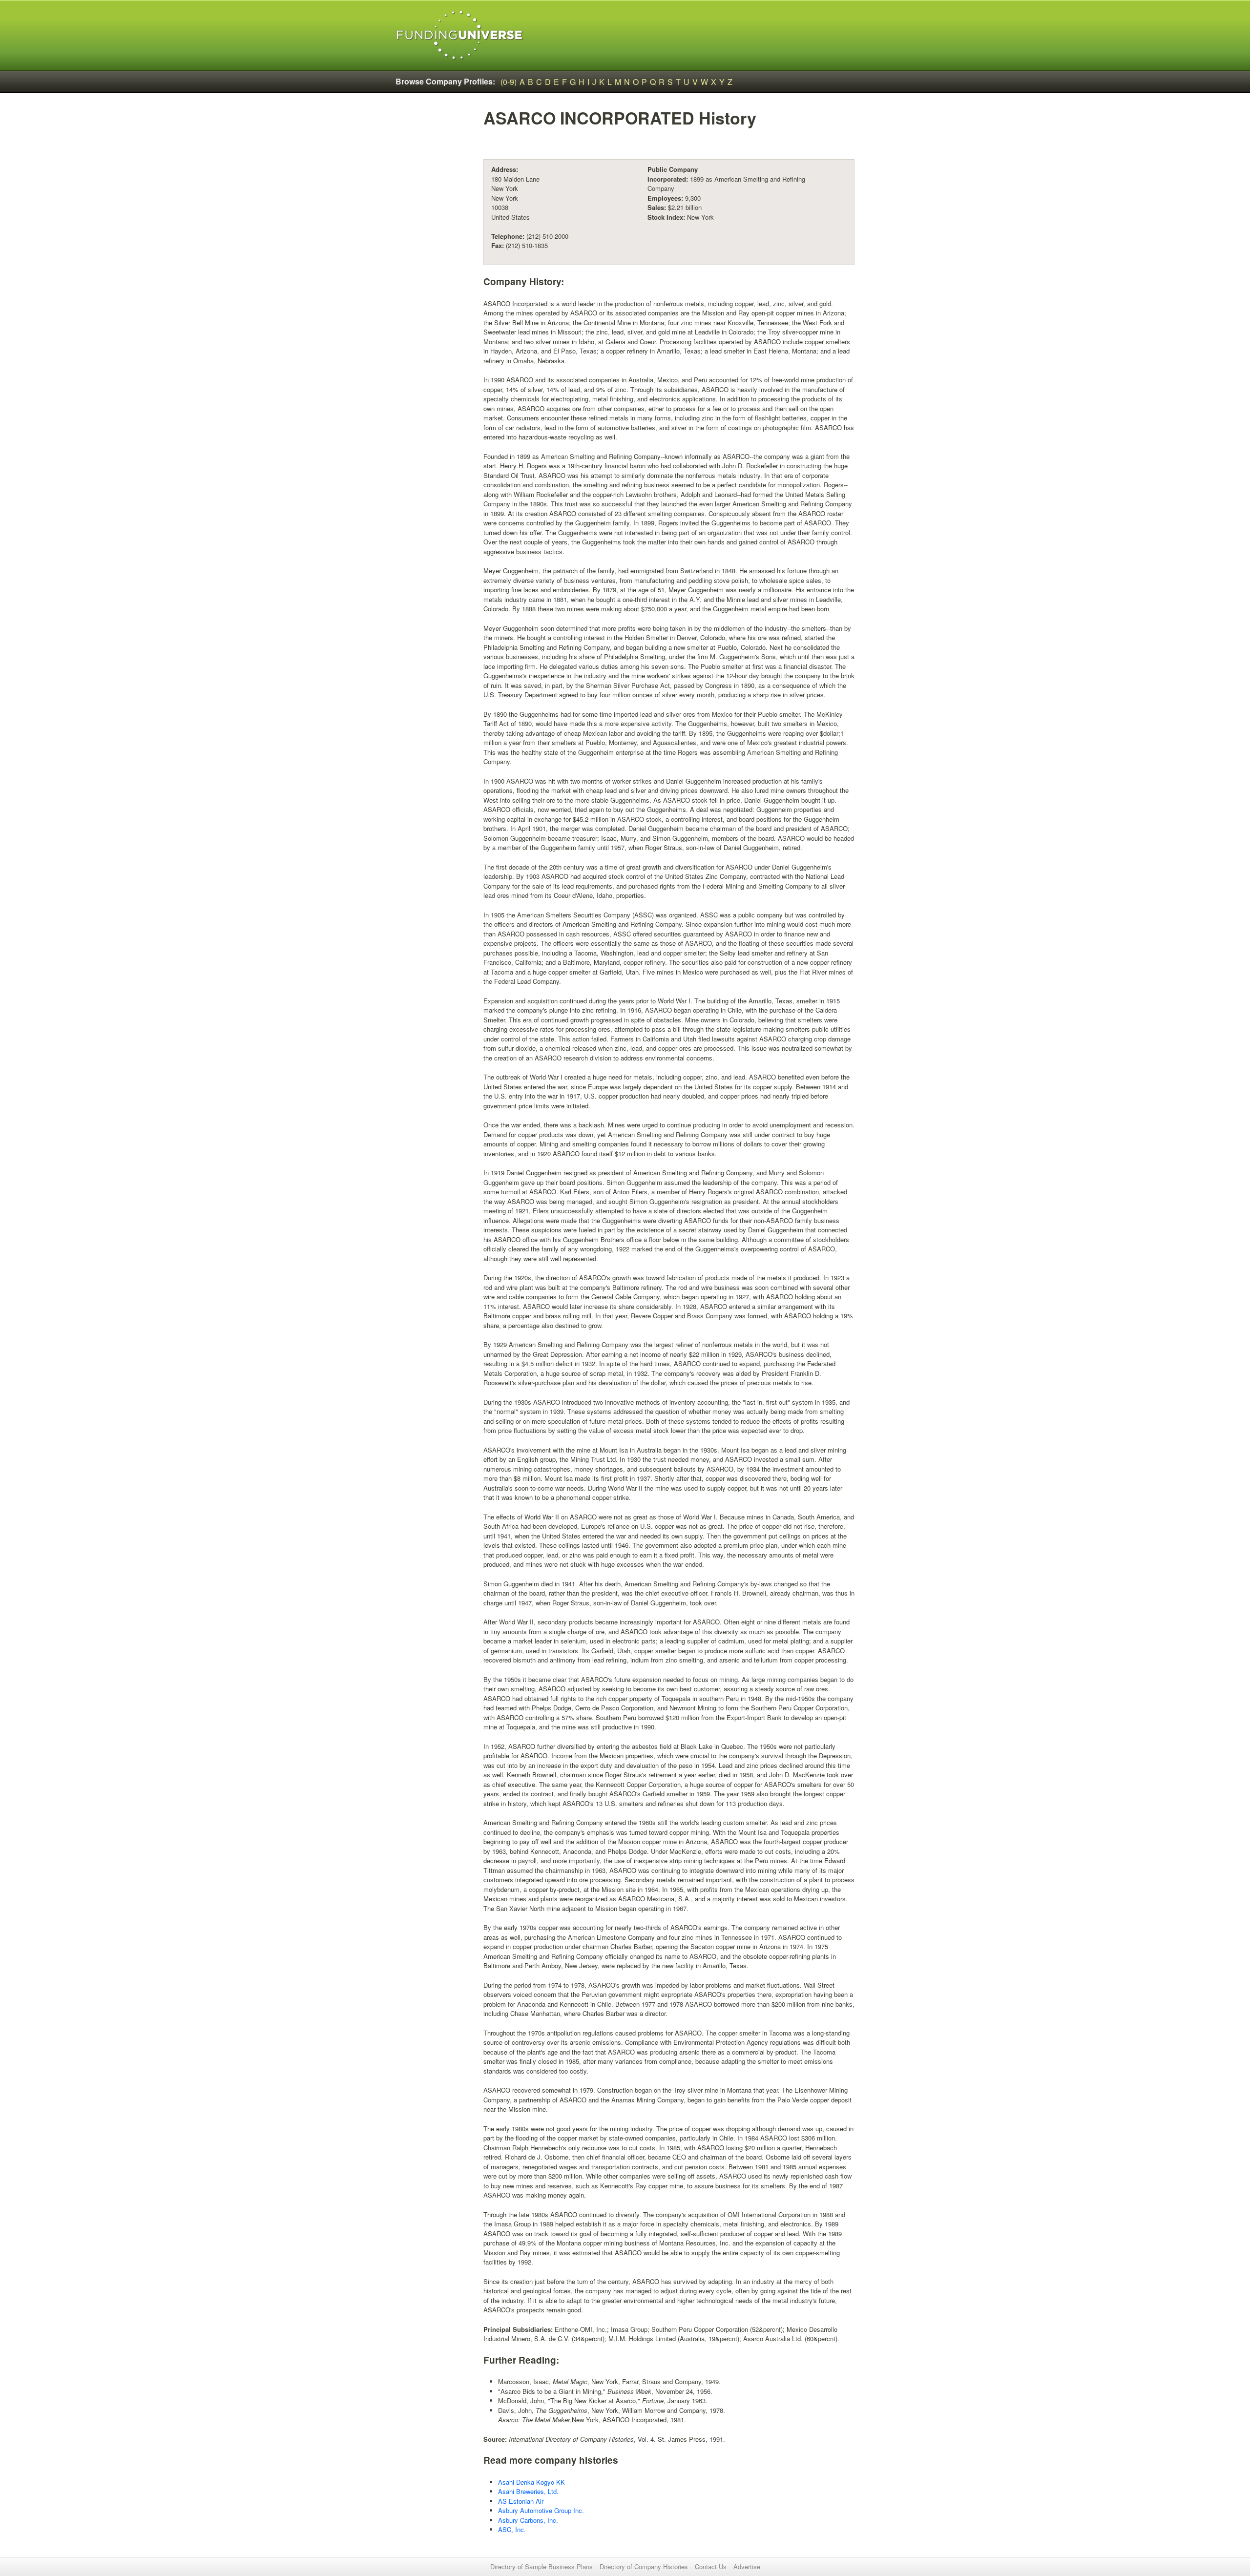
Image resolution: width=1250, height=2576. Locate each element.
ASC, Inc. (512, 2529)
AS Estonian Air (521, 2501)
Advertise (747, 2566)
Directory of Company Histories (644, 2566)
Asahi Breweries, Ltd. (528, 2491)
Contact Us (711, 2566)
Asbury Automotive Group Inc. (541, 2510)
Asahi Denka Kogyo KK (531, 2482)
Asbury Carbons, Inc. (528, 2520)
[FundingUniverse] (460, 35)
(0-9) (509, 82)
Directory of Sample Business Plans (542, 2566)
